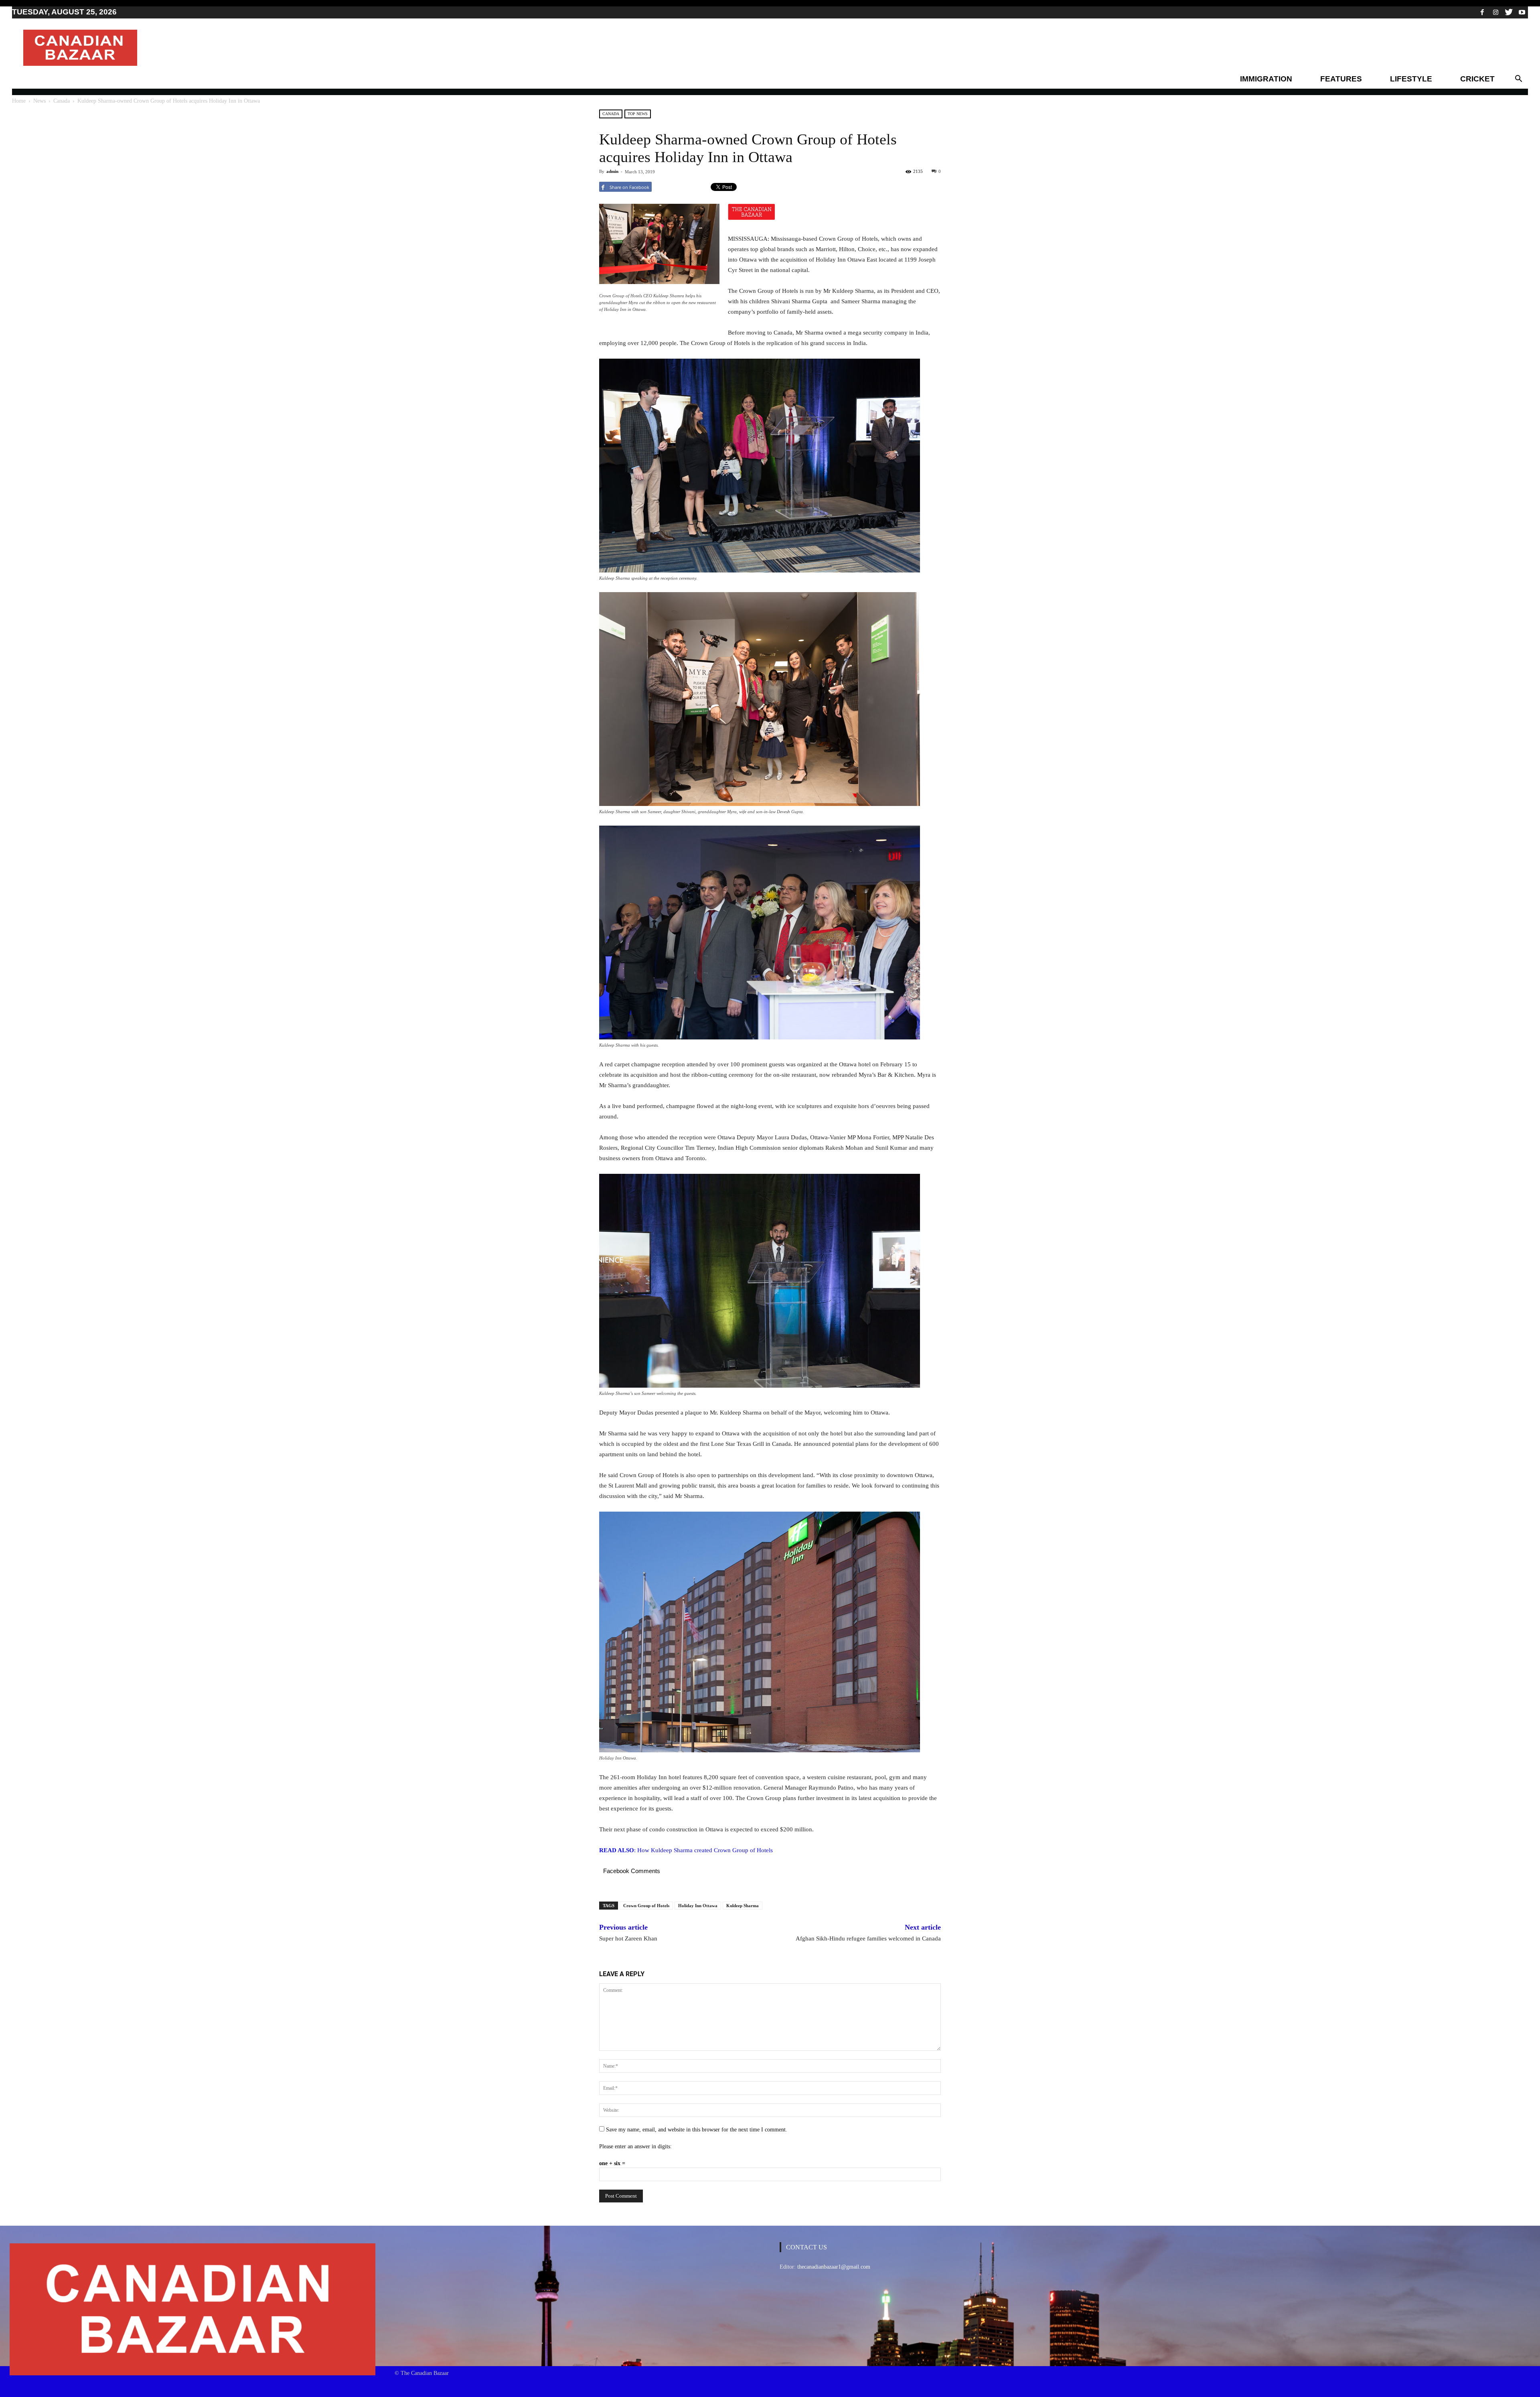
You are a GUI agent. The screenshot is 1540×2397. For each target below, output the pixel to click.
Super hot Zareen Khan (628, 1938)
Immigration (1266, 79)
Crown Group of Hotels (646, 1906)
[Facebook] (1482, 12)
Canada (62, 101)
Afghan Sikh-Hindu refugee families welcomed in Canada (868, 1938)
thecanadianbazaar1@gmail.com (834, 2267)
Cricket (1477, 79)
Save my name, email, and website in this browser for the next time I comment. (697, 2130)
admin (612, 171)
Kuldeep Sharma (743, 1906)
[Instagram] (1495, 12)
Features (1341, 79)
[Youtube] (1522, 12)
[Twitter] (1509, 12)
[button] (1518, 79)
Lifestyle (1411, 79)
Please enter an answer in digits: (635, 2146)
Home (19, 101)
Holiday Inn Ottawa (698, 1906)
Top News (638, 114)
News (40, 101)
